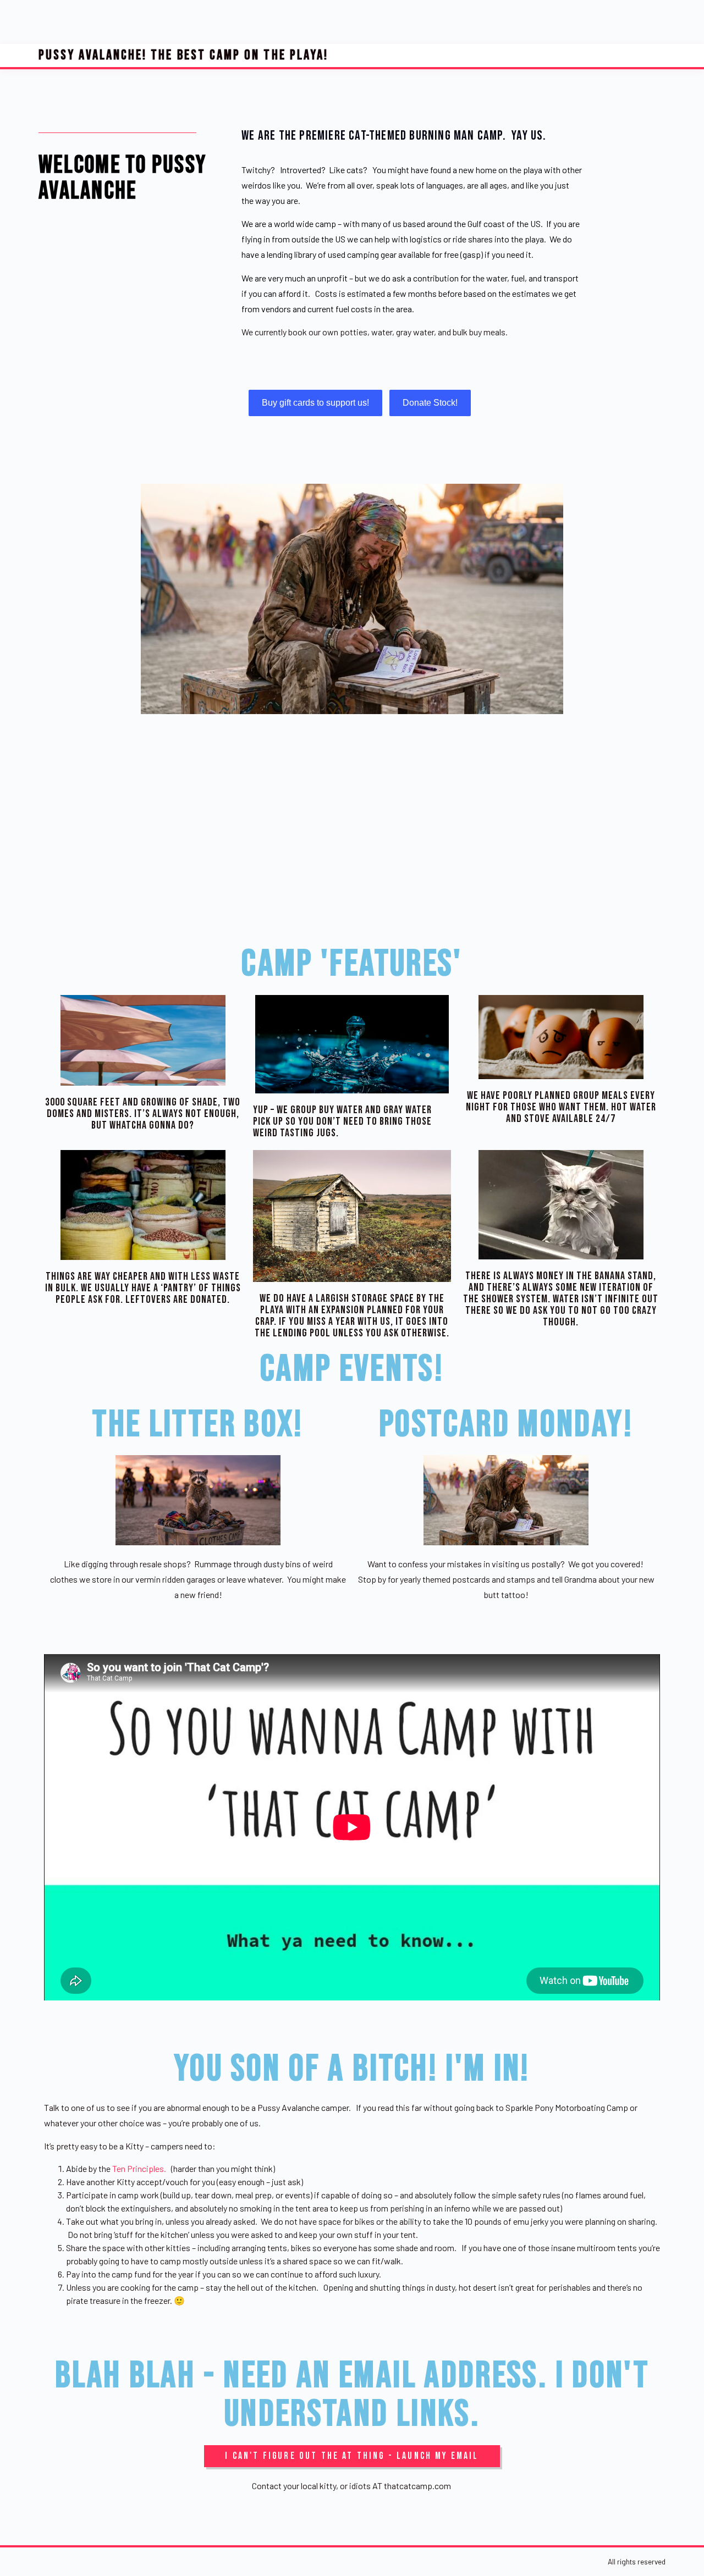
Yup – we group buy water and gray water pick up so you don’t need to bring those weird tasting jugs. (342, 1122)
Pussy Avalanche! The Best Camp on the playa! (183, 55)
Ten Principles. (139, 2168)
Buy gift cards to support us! (315, 403)
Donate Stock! (430, 403)
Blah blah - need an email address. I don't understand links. (352, 2395)
